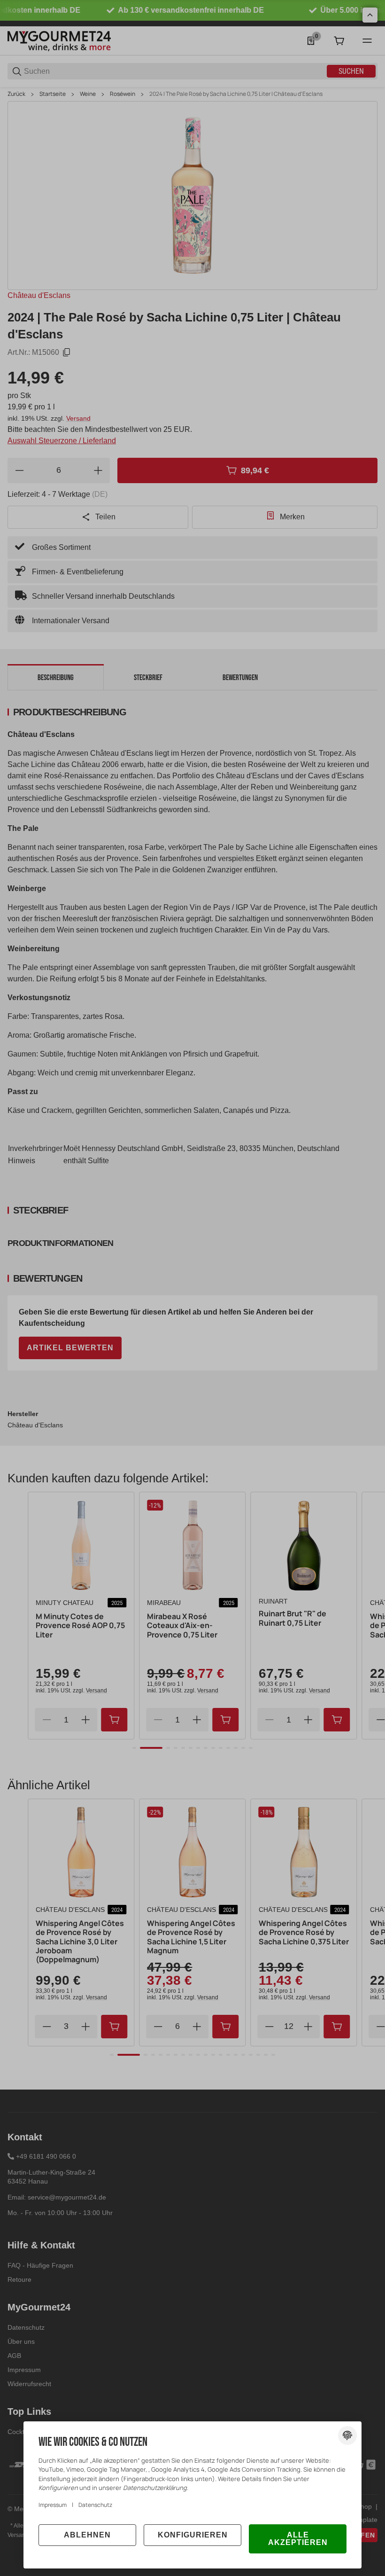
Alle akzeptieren (298, 2539)
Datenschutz (95, 2505)
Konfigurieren (193, 2535)
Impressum (53, 2505)
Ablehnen (87, 2535)
